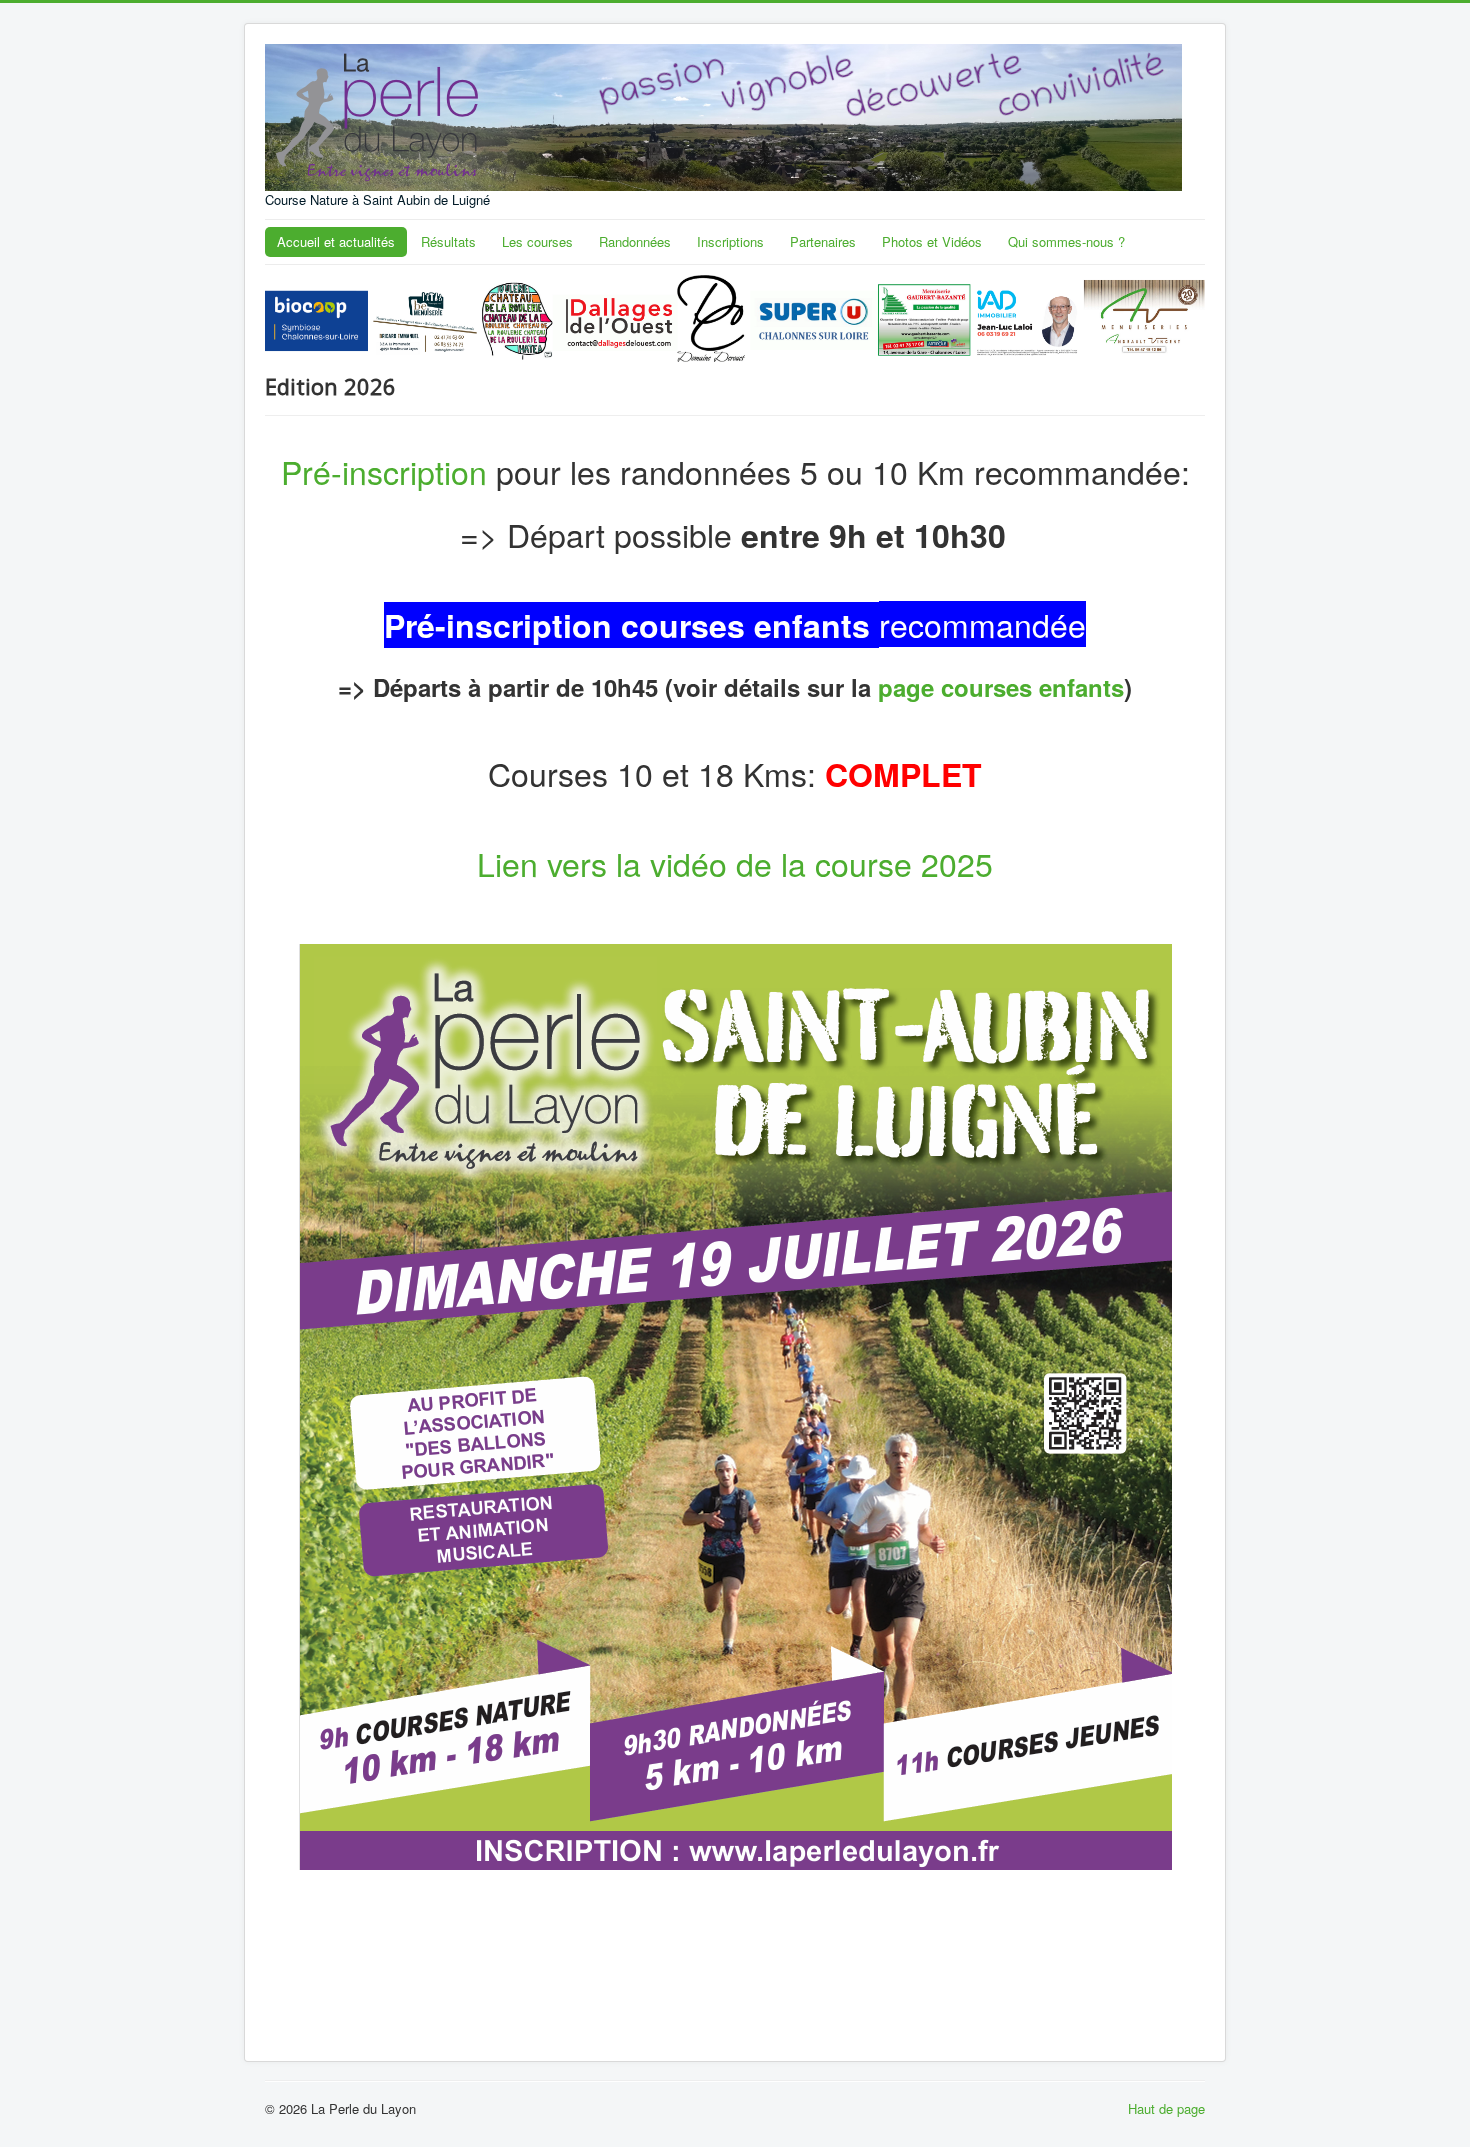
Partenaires (823, 241)
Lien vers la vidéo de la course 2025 (735, 863)
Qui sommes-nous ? (1066, 241)
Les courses (537, 241)
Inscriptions (730, 241)
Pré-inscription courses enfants (627, 625)
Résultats (448, 241)
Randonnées (635, 241)
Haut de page (1166, 2108)
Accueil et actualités (336, 241)
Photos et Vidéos (932, 241)
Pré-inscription (384, 471)
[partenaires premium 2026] (735, 316)
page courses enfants (1001, 687)
